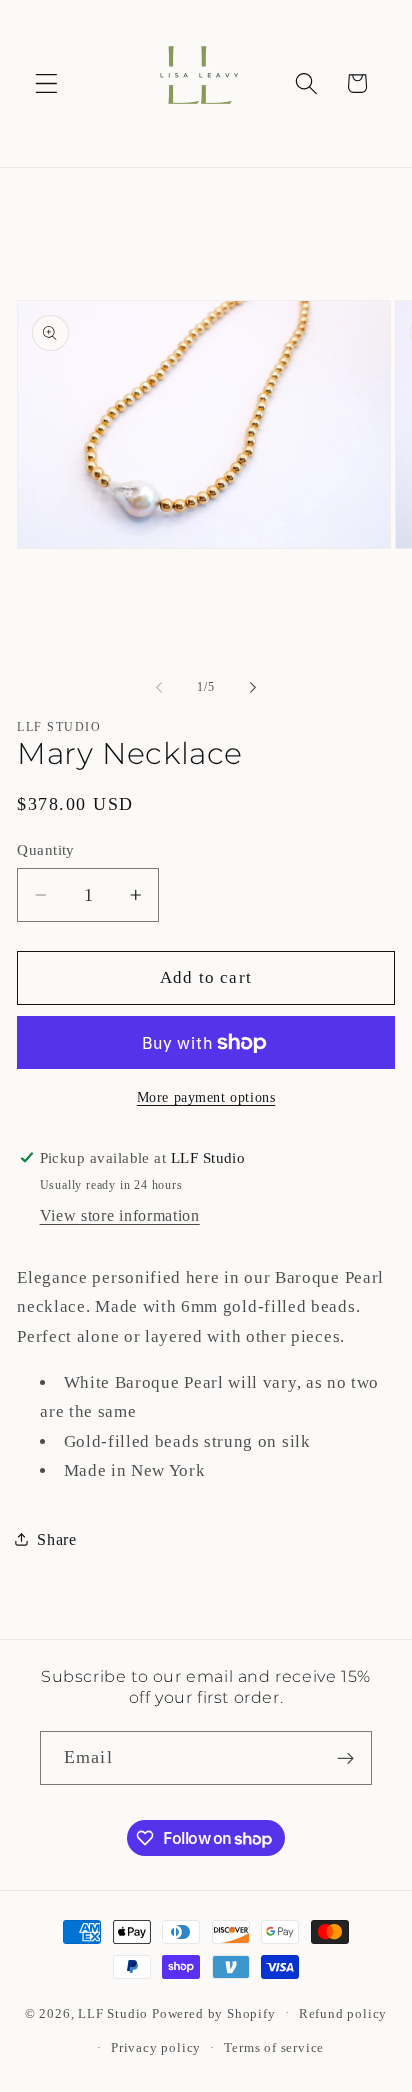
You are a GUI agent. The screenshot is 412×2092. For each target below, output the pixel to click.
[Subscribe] (345, 1758)
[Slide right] (253, 687)
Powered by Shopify (214, 2013)
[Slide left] (159, 687)
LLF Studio (113, 2013)
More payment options (206, 1097)
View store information (120, 1215)
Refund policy (343, 2014)
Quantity (46, 850)
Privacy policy (156, 2048)
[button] (46, 83)
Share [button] (56, 1539)
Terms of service (274, 2048)
